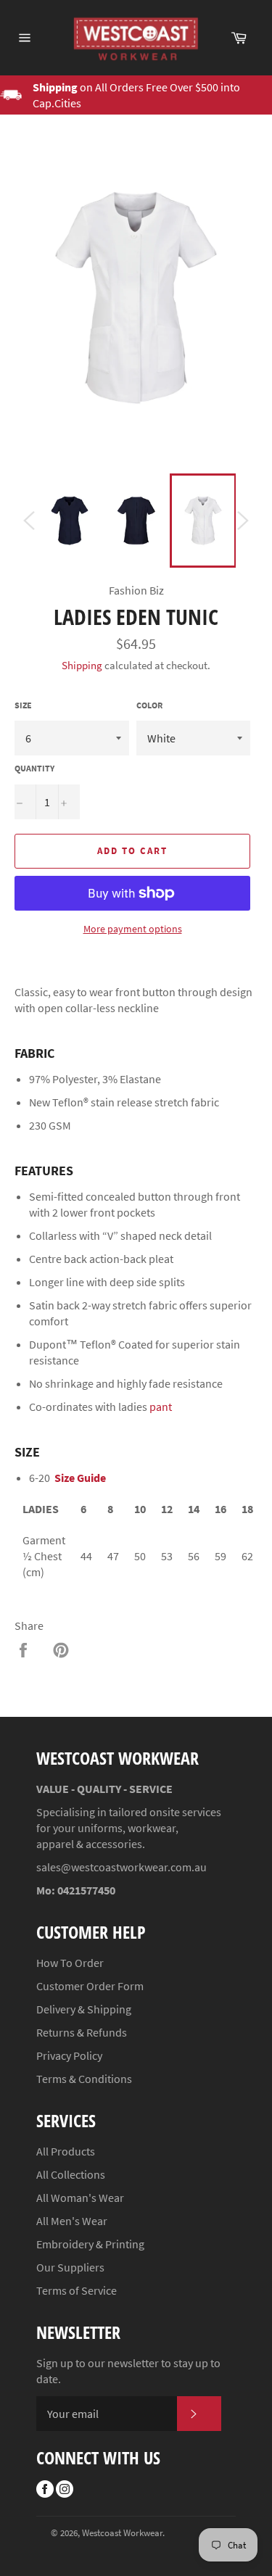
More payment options (133, 929)
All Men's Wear (72, 2221)
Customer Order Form (90, 1986)
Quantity (34, 768)
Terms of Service (77, 2290)
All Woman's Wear (80, 2198)
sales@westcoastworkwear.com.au (121, 1867)
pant (161, 1407)
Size (23, 705)
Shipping (82, 665)
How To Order (70, 1963)
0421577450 (86, 1890)
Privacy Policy (69, 2055)
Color (149, 705)
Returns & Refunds (82, 2032)
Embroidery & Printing (90, 2244)
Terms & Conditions (84, 2079)
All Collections (71, 2174)
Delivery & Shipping (84, 2009)
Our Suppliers (70, 2267)
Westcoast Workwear (122, 2532)
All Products (66, 2151)
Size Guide (80, 1478)
